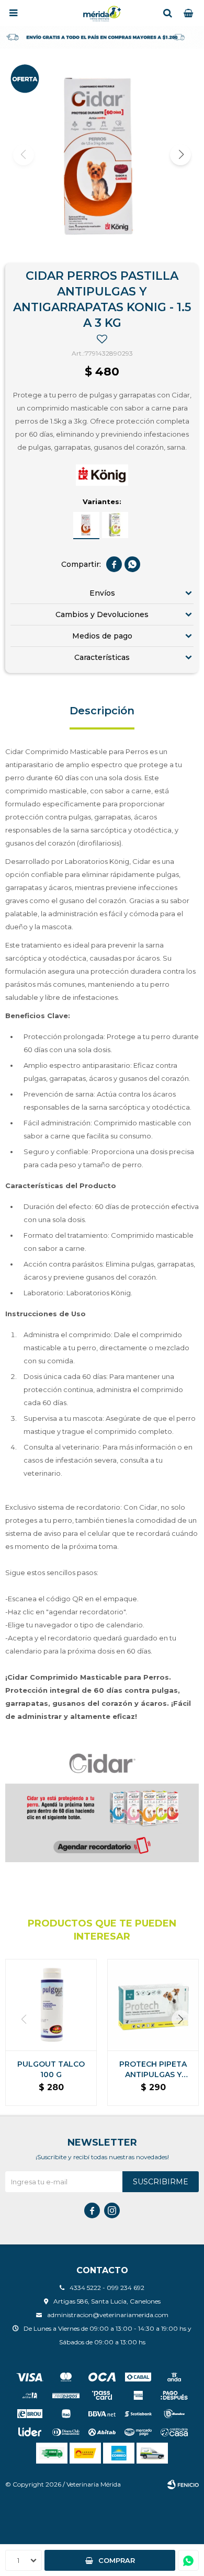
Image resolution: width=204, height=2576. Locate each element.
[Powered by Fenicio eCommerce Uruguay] (183, 2484)
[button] (167, 13)
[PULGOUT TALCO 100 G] (51, 2005)
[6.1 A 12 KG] (115, 525)
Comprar (117, 2560)
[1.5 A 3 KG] (86, 525)
